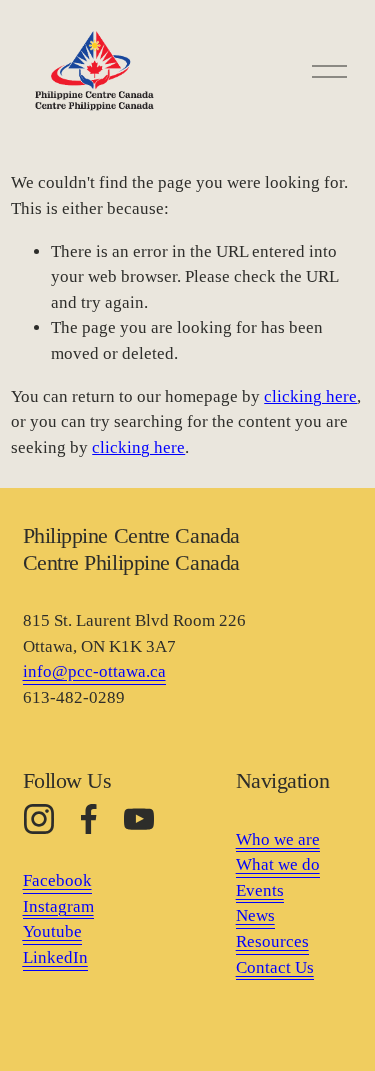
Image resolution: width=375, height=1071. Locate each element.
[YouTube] (139, 819)
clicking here (310, 396)
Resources (272, 941)
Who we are (278, 839)
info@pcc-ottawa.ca (94, 671)
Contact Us (275, 967)
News (255, 915)
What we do (278, 864)
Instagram (58, 906)
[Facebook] (89, 819)
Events (260, 890)
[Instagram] (39, 819)
